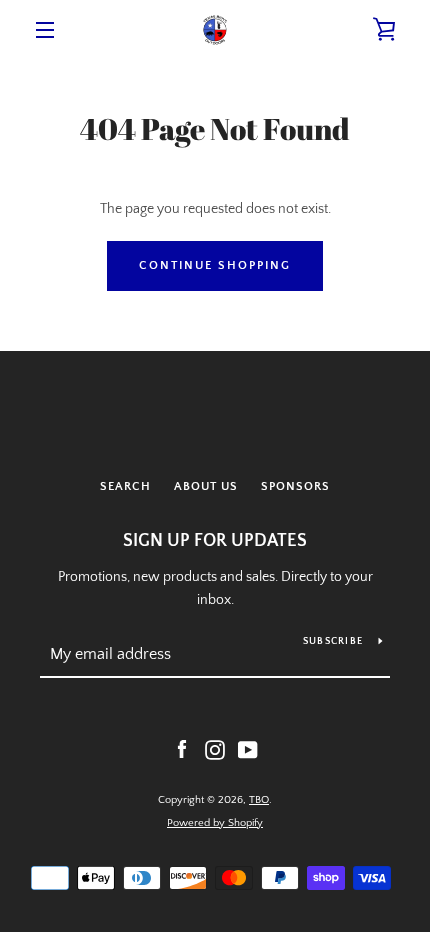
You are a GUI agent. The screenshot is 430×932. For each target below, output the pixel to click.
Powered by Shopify (215, 823)
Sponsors (295, 486)
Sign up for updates (215, 541)
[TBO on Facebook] (182, 749)
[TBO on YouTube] (248, 749)
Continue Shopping (215, 265)
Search (125, 486)
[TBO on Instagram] (215, 749)
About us (206, 486)
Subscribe (333, 641)
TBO (259, 800)
